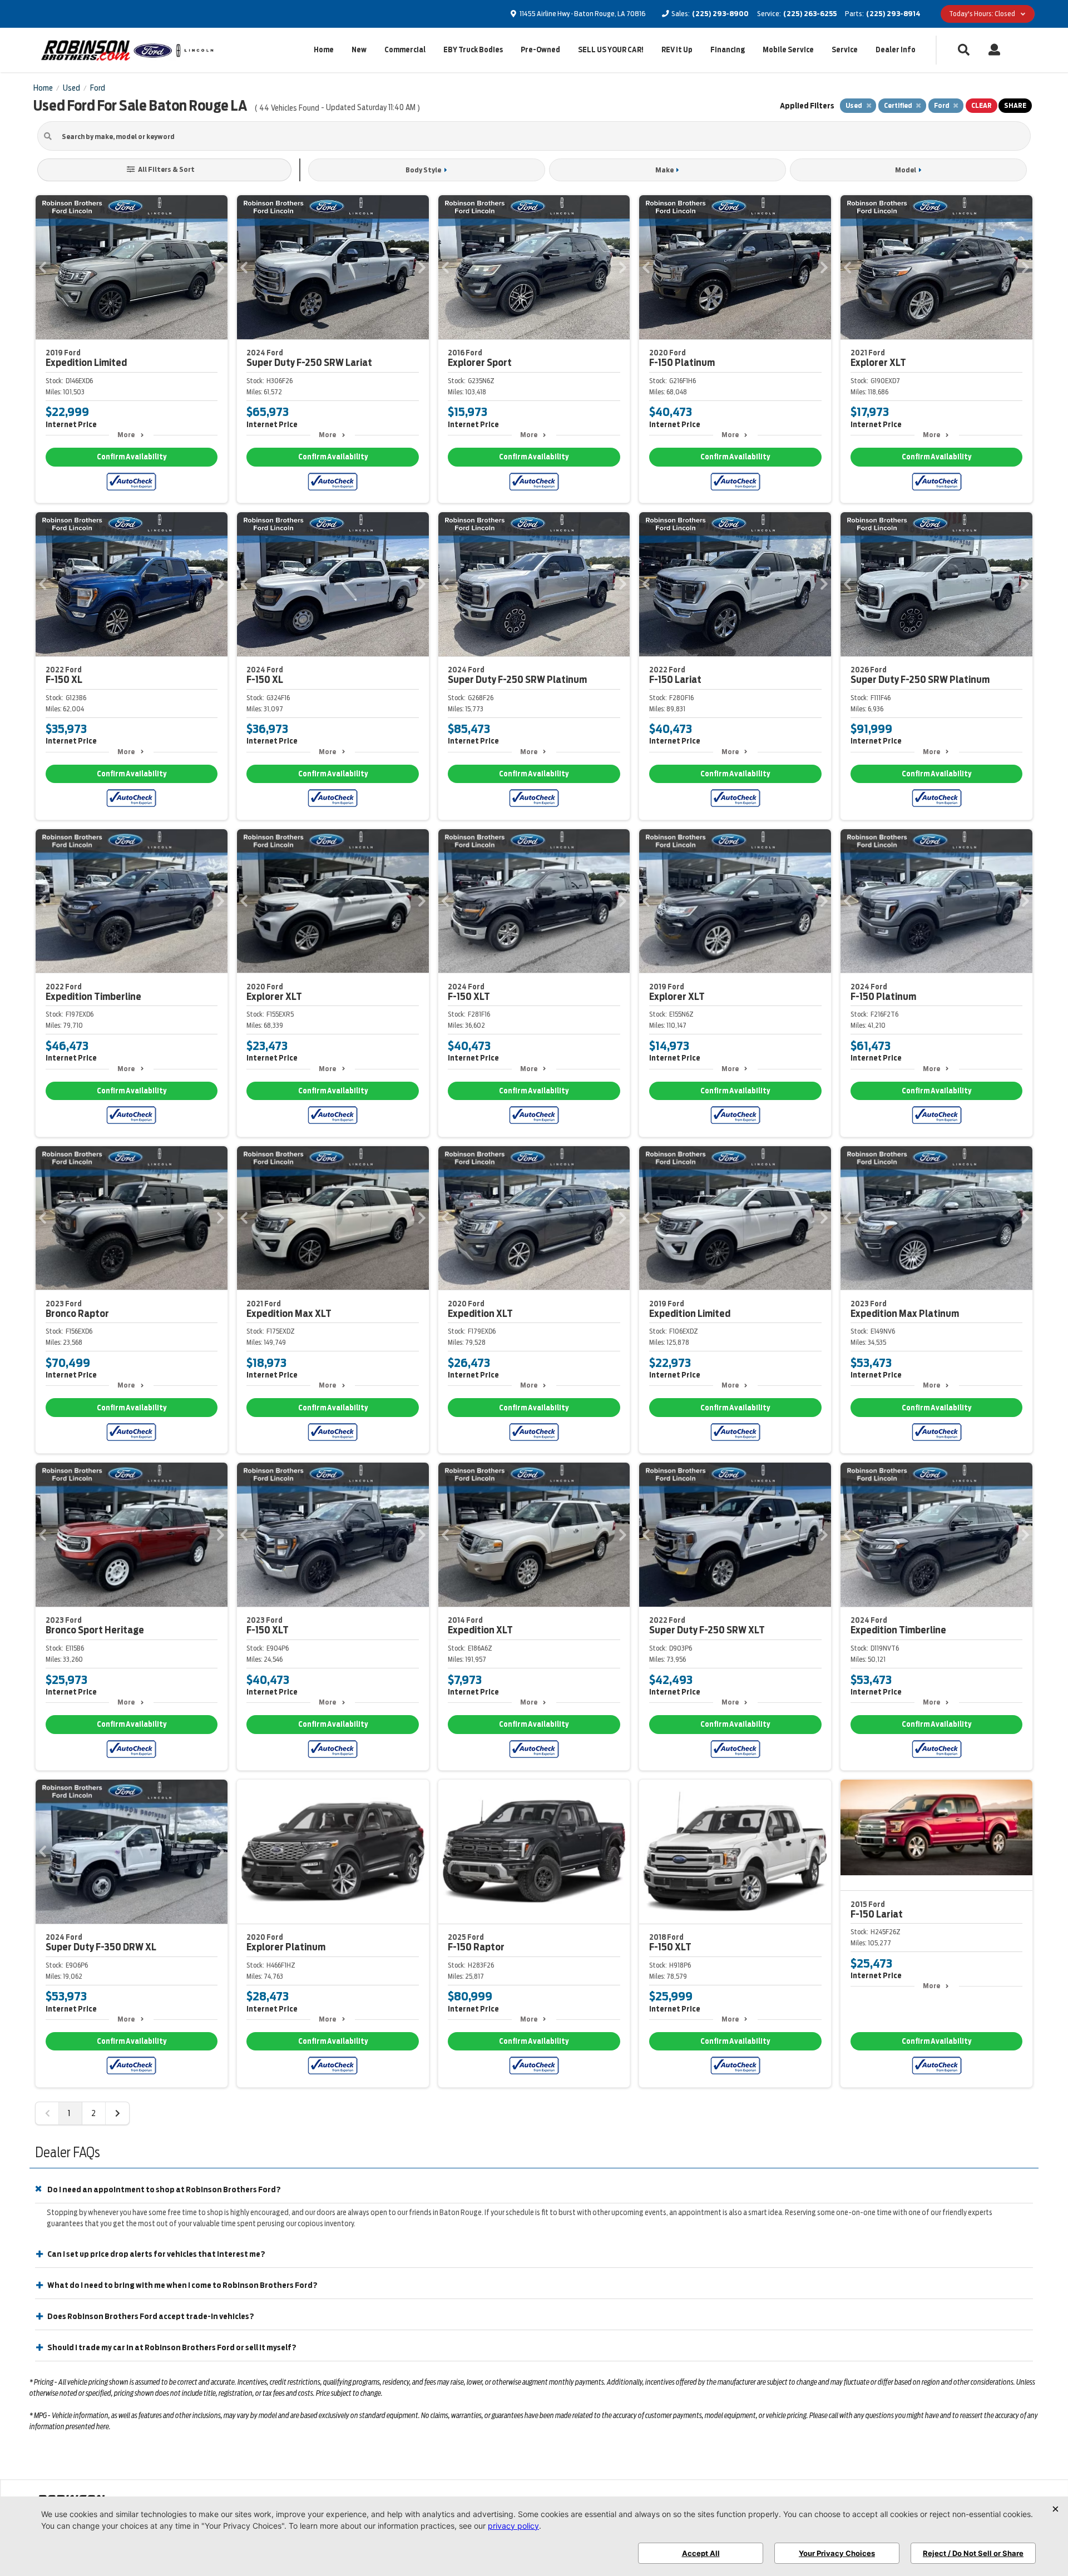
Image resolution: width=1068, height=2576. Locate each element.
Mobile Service (788, 50)
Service (845, 50)
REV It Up (677, 50)
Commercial (405, 50)
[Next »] (117, 2113)
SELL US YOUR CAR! (611, 50)
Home (324, 50)
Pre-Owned (540, 50)
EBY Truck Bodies (473, 50)
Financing (728, 50)
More (126, 435)
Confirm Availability (132, 457)
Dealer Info (896, 50)
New (359, 50)
